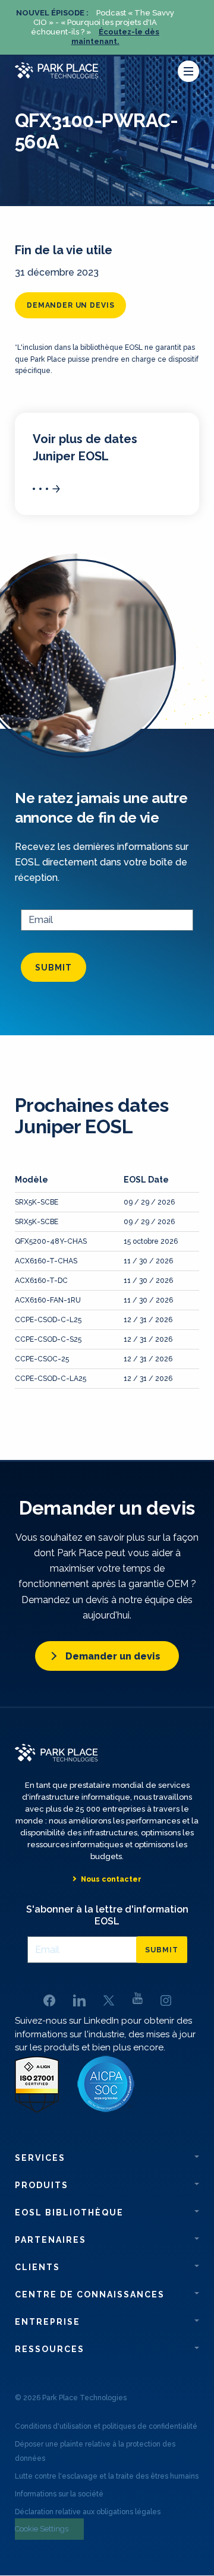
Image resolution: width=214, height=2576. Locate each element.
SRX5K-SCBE (37, 1202)
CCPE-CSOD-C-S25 (48, 1339)
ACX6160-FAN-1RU (48, 1300)
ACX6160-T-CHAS (46, 1261)
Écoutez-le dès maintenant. (116, 37)
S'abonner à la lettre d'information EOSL (107, 1915)
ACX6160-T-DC (41, 1281)
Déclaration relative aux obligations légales (88, 2512)
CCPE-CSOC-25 (42, 1359)
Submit (53, 968)
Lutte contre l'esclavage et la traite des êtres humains (107, 2476)
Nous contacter (111, 1879)
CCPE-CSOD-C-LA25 (51, 1379)
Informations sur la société (59, 2494)
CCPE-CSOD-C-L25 (48, 1320)
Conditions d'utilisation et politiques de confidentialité (106, 2426)
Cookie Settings (42, 2529)
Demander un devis (70, 305)
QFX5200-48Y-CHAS (51, 1241)
